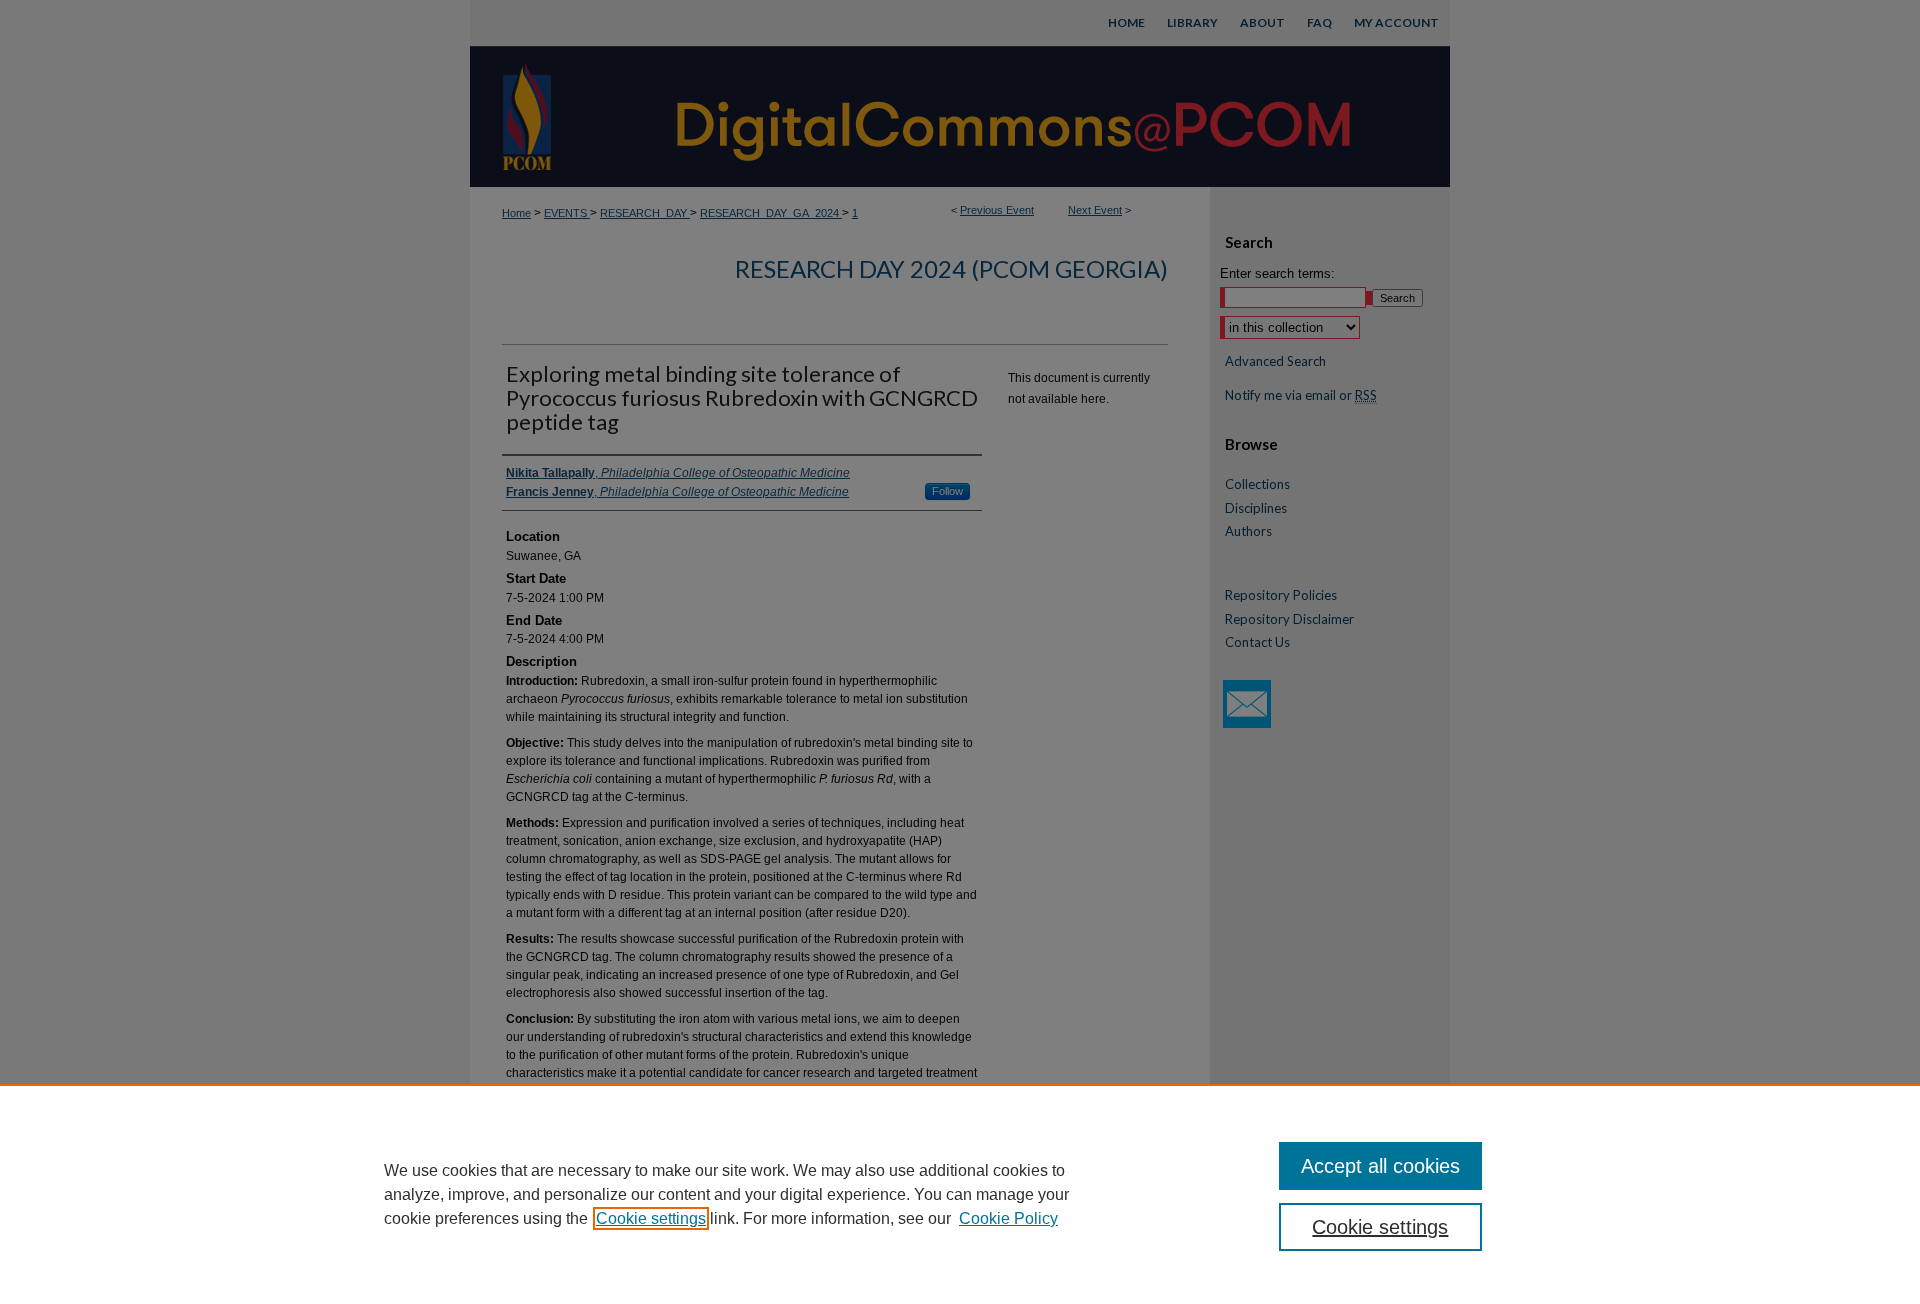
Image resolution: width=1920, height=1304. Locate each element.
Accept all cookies (1380, 1166)
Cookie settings (651, 1218)
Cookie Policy (1008, 1218)
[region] (960, 1194)
